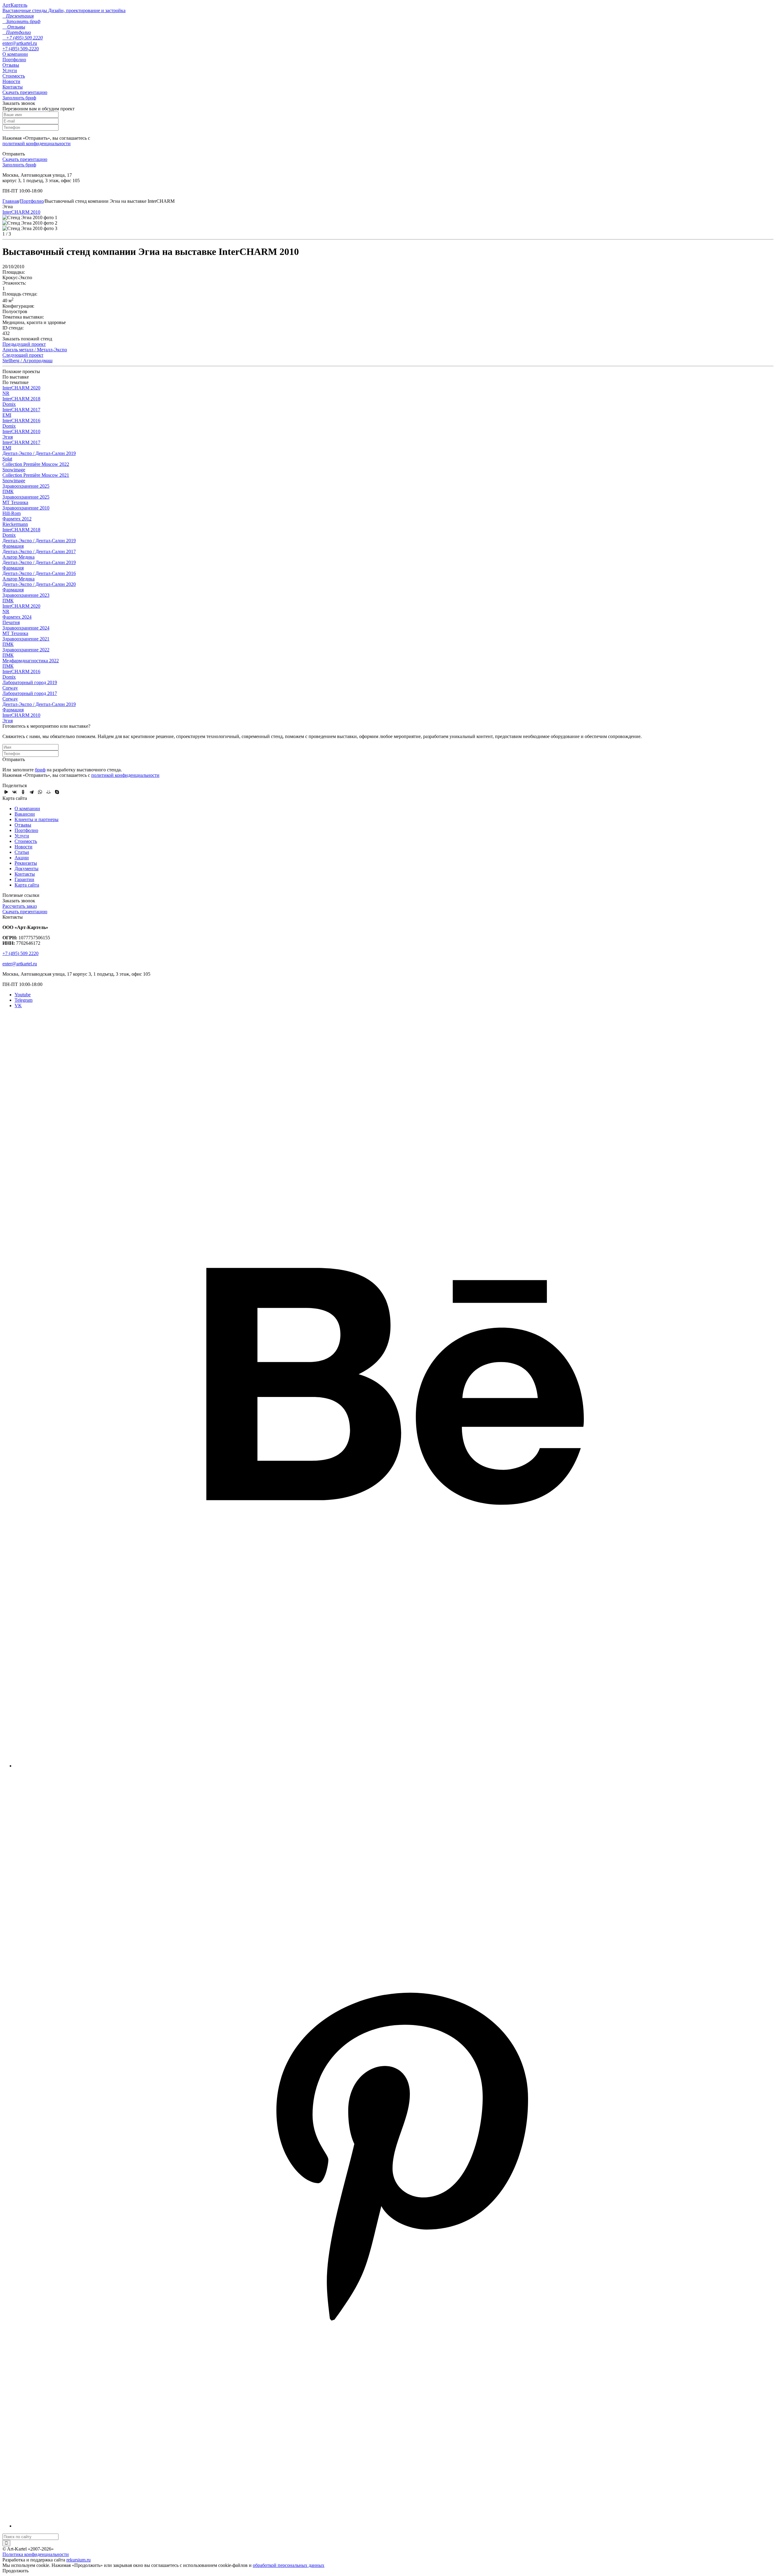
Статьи (22, 852)
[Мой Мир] (48, 792)
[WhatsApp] (40, 792)
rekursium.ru (79, 2560)
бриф (40, 770)
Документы (27, 869)
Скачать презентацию (25, 92)
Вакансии (25, 814)
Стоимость (14, 76)
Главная (11, 201)
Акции (22, 858)
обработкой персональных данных (289, 2565)
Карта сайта (27, 885)
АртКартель (15, 5)
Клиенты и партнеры (37, 819)
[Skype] (57, 792)
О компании (15, 54)
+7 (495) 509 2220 (20, 953)
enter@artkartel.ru (20, 43)
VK (18, 1006)
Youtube (23, 995)
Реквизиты (26, 863)
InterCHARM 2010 (21, 212)
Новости (11, 81)
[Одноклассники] (23, 792)
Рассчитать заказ (20, 906)
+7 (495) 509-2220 (21, 49)
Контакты (13, 87)
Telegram (23, 1000)
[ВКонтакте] (15, 792)
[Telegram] (32, 792)
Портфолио (14, 60)
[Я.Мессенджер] (6, 792)
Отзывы (11, 65)
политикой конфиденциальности (37, 144)
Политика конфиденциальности (36, 2554)
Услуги (10, 70)
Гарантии (24, 879)
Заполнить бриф (19, 98)
